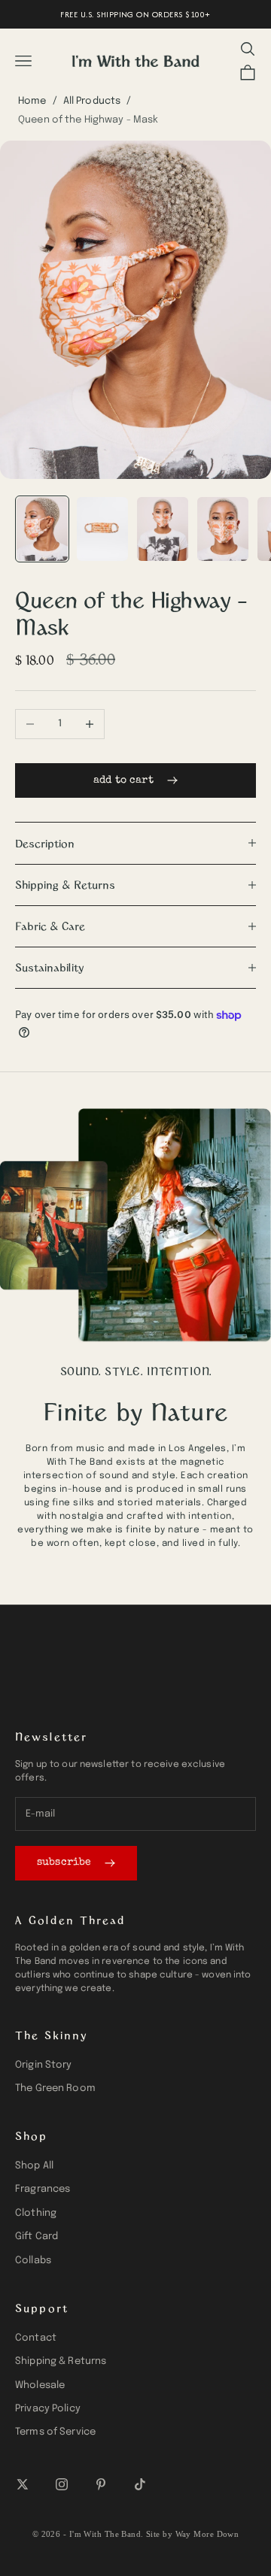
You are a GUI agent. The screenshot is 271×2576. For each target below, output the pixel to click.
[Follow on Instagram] (62, 2484)
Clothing (36, 2213)
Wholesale (40, 2385)
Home (32, 101)
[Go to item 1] (42, 529)
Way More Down (207, 2534)
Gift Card (37, 2237)
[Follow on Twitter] (23, 2484)
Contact (36, 2338)
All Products (92, 101)
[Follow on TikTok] (140, 2484)
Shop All (34, 2166)
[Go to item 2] (102, 529)
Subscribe (64, 1862)
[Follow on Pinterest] (101, 2484)
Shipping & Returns (61, 2361)
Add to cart (123, 780)
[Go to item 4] (223, 529)
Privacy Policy (48, 2409)
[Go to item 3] (163, 529)
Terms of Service (55, 2432)
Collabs (33, 2261)
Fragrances (43, 2189)
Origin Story (44, 2065)
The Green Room (55, 2088)
